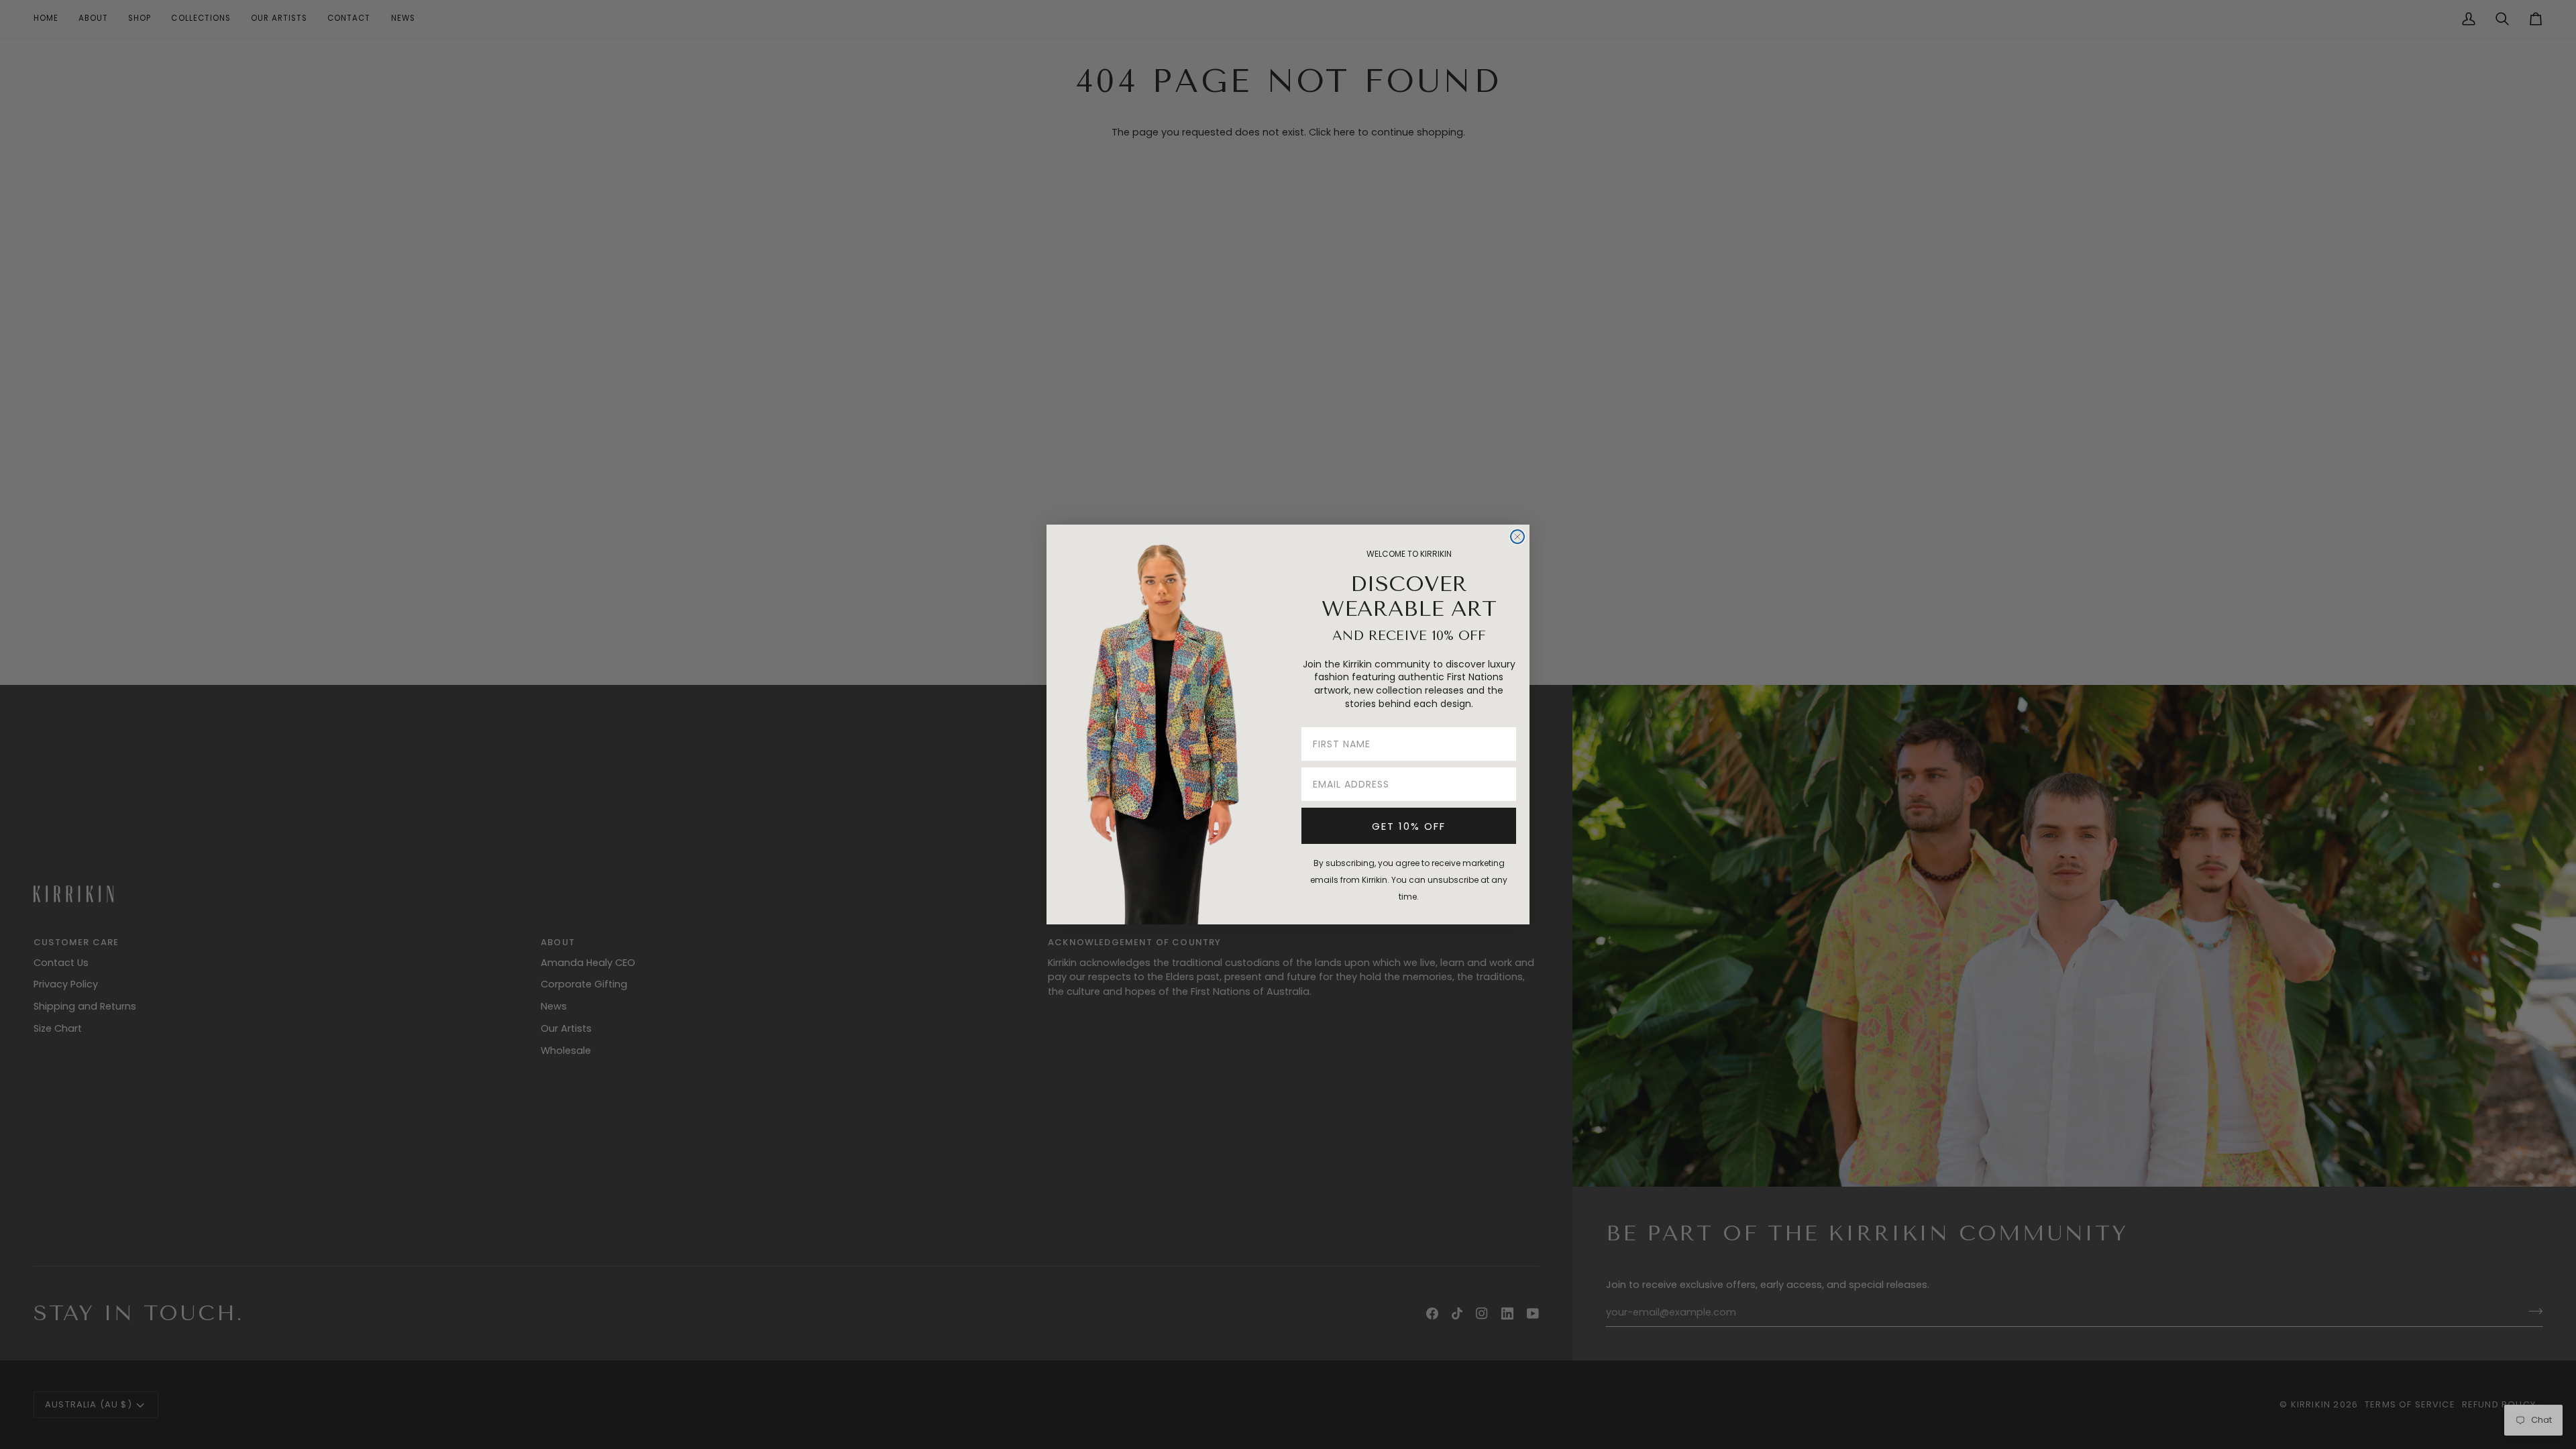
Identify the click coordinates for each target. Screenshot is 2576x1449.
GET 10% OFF (1409, 826)
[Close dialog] (1517, 537)
